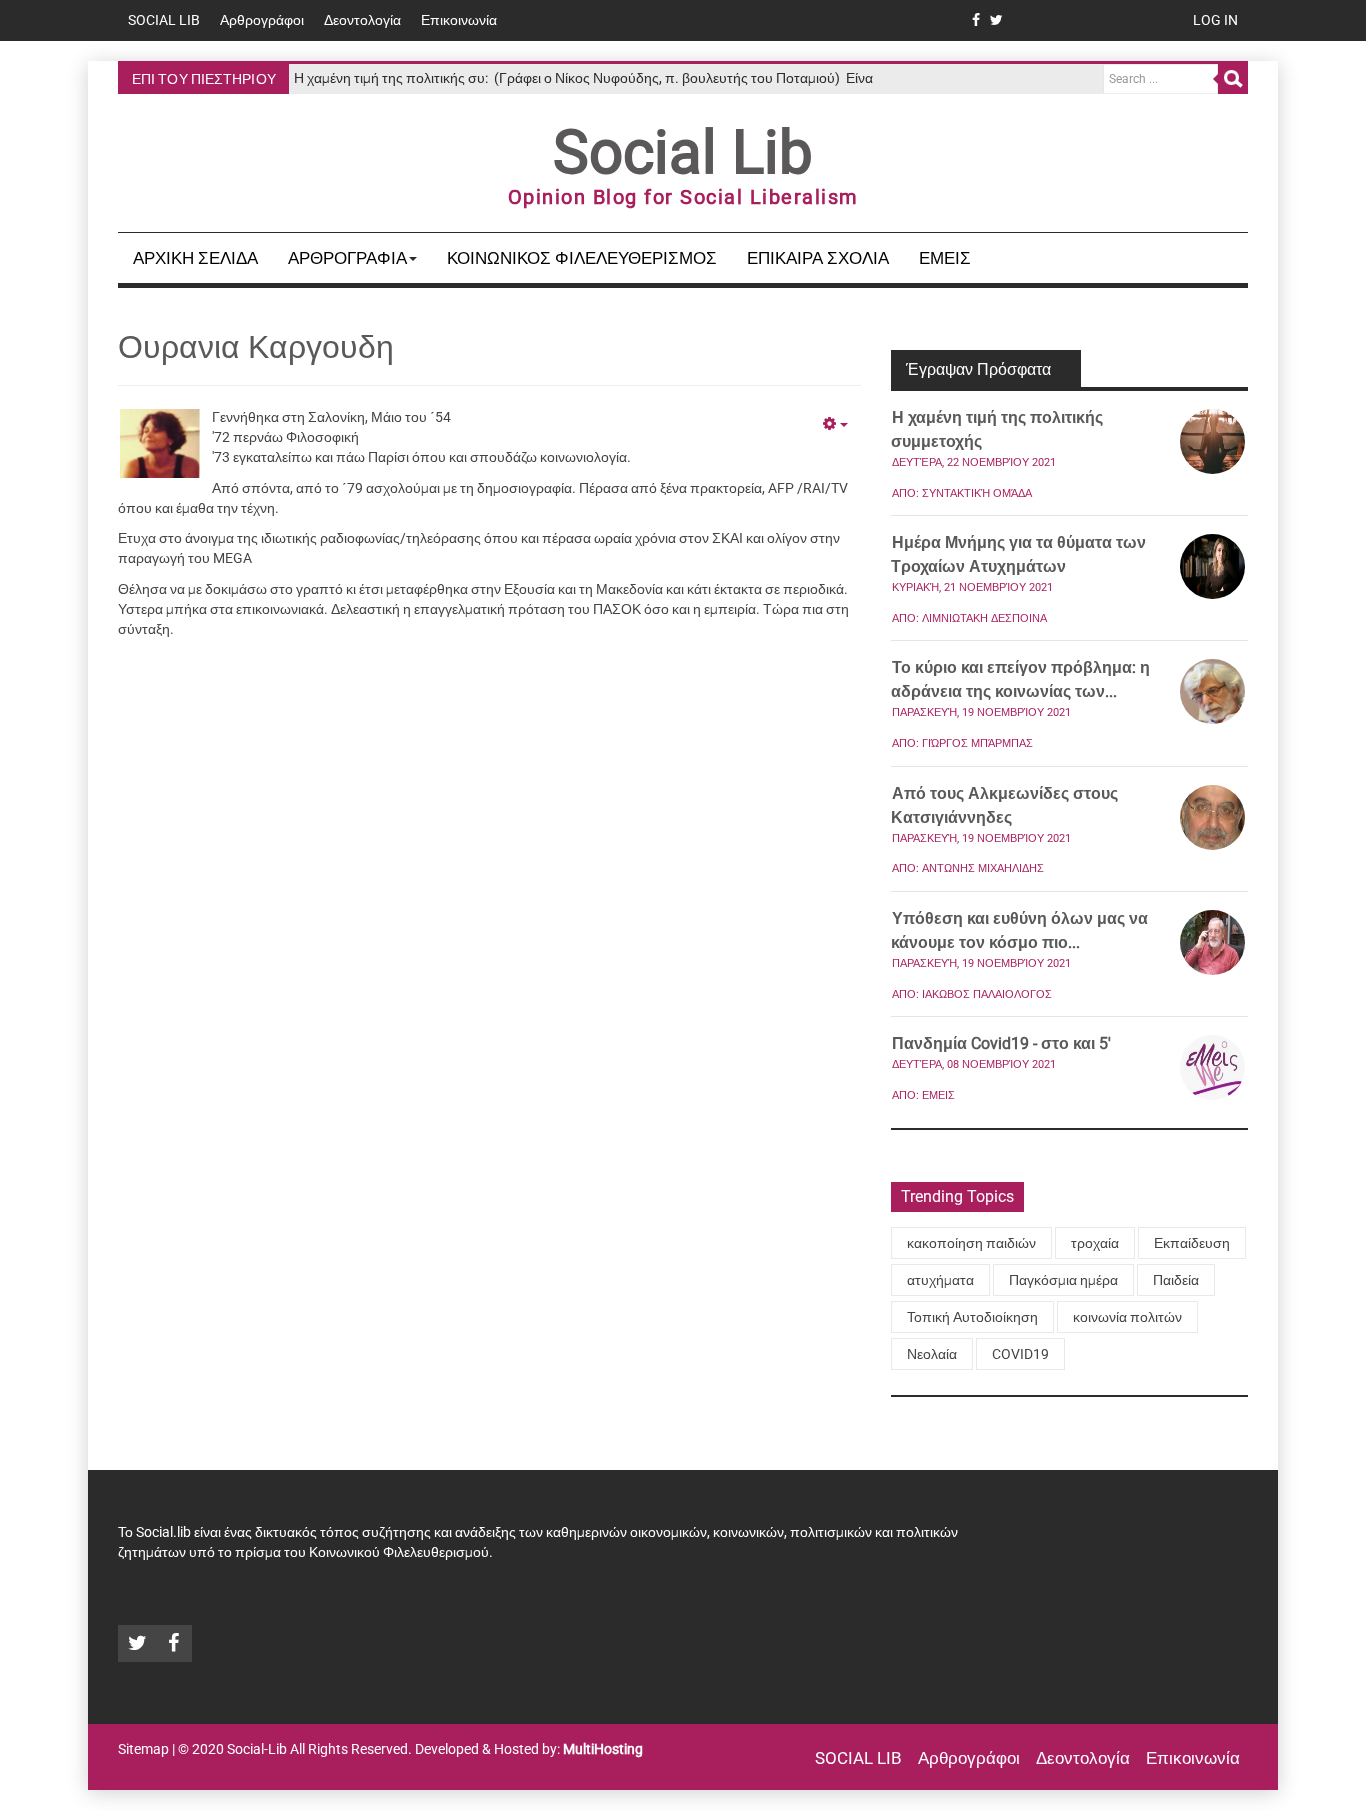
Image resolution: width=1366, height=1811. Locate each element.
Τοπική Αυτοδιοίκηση (972, 1317)
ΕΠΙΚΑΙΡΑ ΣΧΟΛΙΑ (818, 258)
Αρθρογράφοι (262, 20)
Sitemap (143, 1749)
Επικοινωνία (459, 20)
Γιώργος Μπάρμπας (977, 743)
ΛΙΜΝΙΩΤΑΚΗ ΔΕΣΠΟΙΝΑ (984, 618)
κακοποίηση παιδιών (971, 1243)
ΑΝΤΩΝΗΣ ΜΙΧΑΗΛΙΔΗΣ (983, 868)
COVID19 (1020, 1354)
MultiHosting (603, 1749)
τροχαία (1095, 1243)
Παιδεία (1176, 1280)
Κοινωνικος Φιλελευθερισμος (582, 258)
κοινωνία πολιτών (1127, 1317)
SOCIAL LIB (164, 20)
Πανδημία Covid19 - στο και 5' (1001, 1043)
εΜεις (945, 258)
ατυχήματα (940, 1280)
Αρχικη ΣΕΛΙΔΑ (195, 258)
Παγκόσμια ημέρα (1063, 1280)
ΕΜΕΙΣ (938, 1095)
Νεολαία (932, 1354)
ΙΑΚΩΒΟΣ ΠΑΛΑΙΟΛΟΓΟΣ (987, 994)
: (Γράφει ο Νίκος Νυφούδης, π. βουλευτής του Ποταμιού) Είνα (583, 78)
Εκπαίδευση (1192, 1243)
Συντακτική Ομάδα (977, 493)
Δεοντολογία (362, 20)
